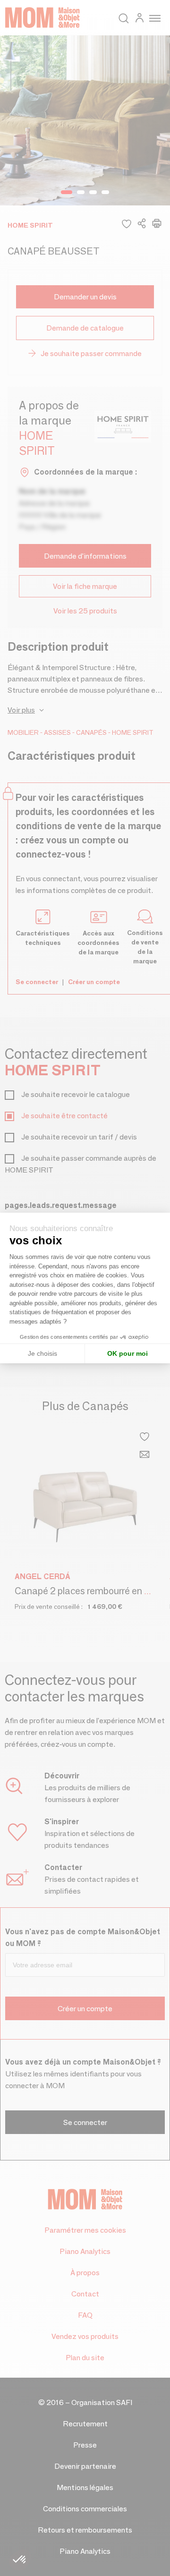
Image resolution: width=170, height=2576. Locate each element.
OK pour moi (127, 1353)
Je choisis (42, 1353)
